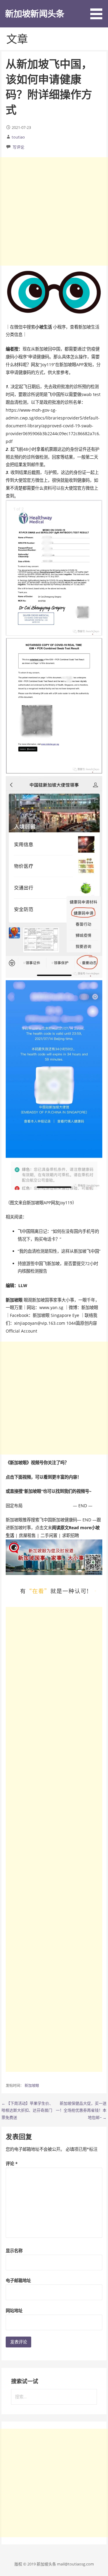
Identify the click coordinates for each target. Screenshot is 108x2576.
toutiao (18, 137)
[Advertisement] (54, 211)
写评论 (18, 147)
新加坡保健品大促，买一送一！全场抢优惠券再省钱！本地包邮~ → (81, 2110)
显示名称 (14, 2251)
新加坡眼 (32, 2086)
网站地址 (14, 2311)
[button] (98, 11)
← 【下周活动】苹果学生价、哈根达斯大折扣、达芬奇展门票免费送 (27, 2110)
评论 (12, 2164)
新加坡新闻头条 (35, 13)
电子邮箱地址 (18, 2280)
